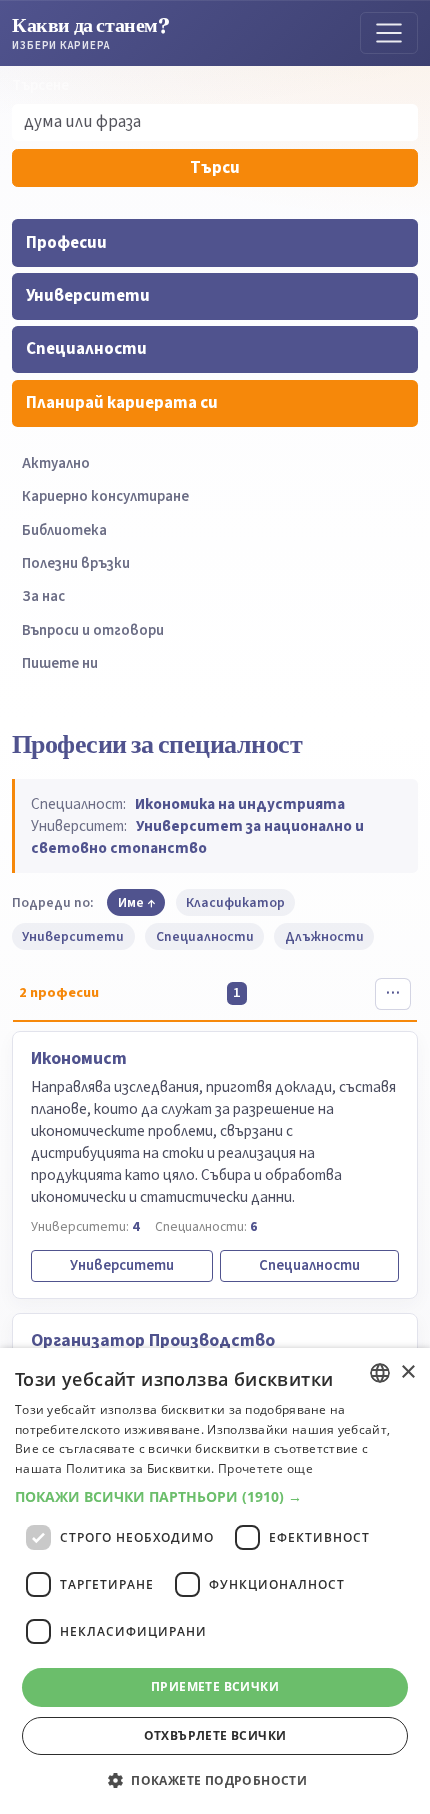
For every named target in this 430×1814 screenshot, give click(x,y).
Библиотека (64, 530)
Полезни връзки (76, 563)
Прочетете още (265, 1468)
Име (131, 902)
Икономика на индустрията (240, 804)
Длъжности (324, 936)
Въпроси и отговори (93, 630)
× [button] (407, 1372)
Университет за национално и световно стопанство (197, 837)
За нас (43, 596)
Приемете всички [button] (215, 1686)
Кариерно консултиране (105, 496)
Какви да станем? (91, 32)
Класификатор (235, 902)
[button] (215, 1497)
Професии (66, 243)
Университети (88, 296)
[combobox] (380, 1373)
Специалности (86, 349)
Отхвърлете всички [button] (215, 1735)
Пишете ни (60, 663)
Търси (215, 168)
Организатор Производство (153, 1340)
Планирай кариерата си (122, 403)
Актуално (56, 463)
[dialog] (215, 1581)
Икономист (79, 1058)
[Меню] (389, 33)
